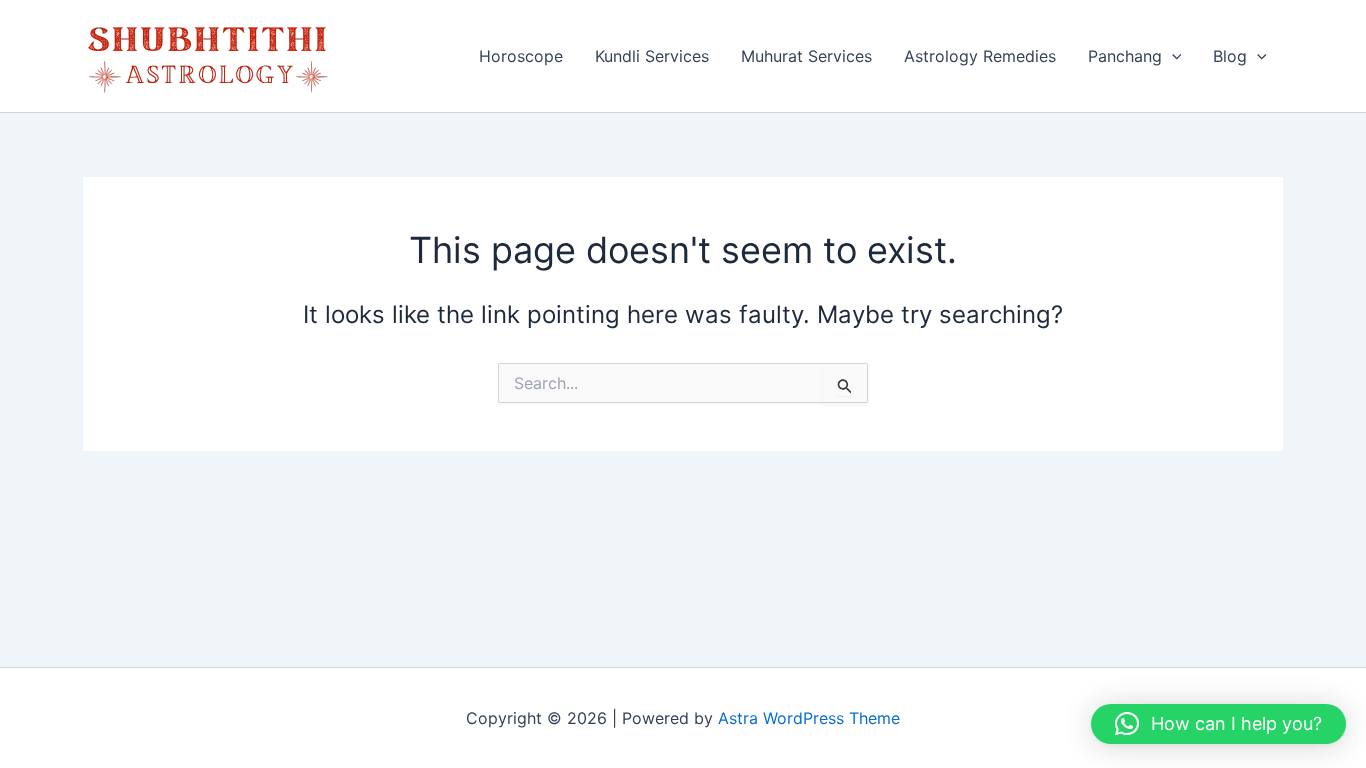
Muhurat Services (806, 56)
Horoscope (521, 56)
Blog (1230, 56)
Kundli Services (652, 56)
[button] (1172, 56)
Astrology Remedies (980, 56)
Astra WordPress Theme (809, 718)
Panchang (1125, 56)
